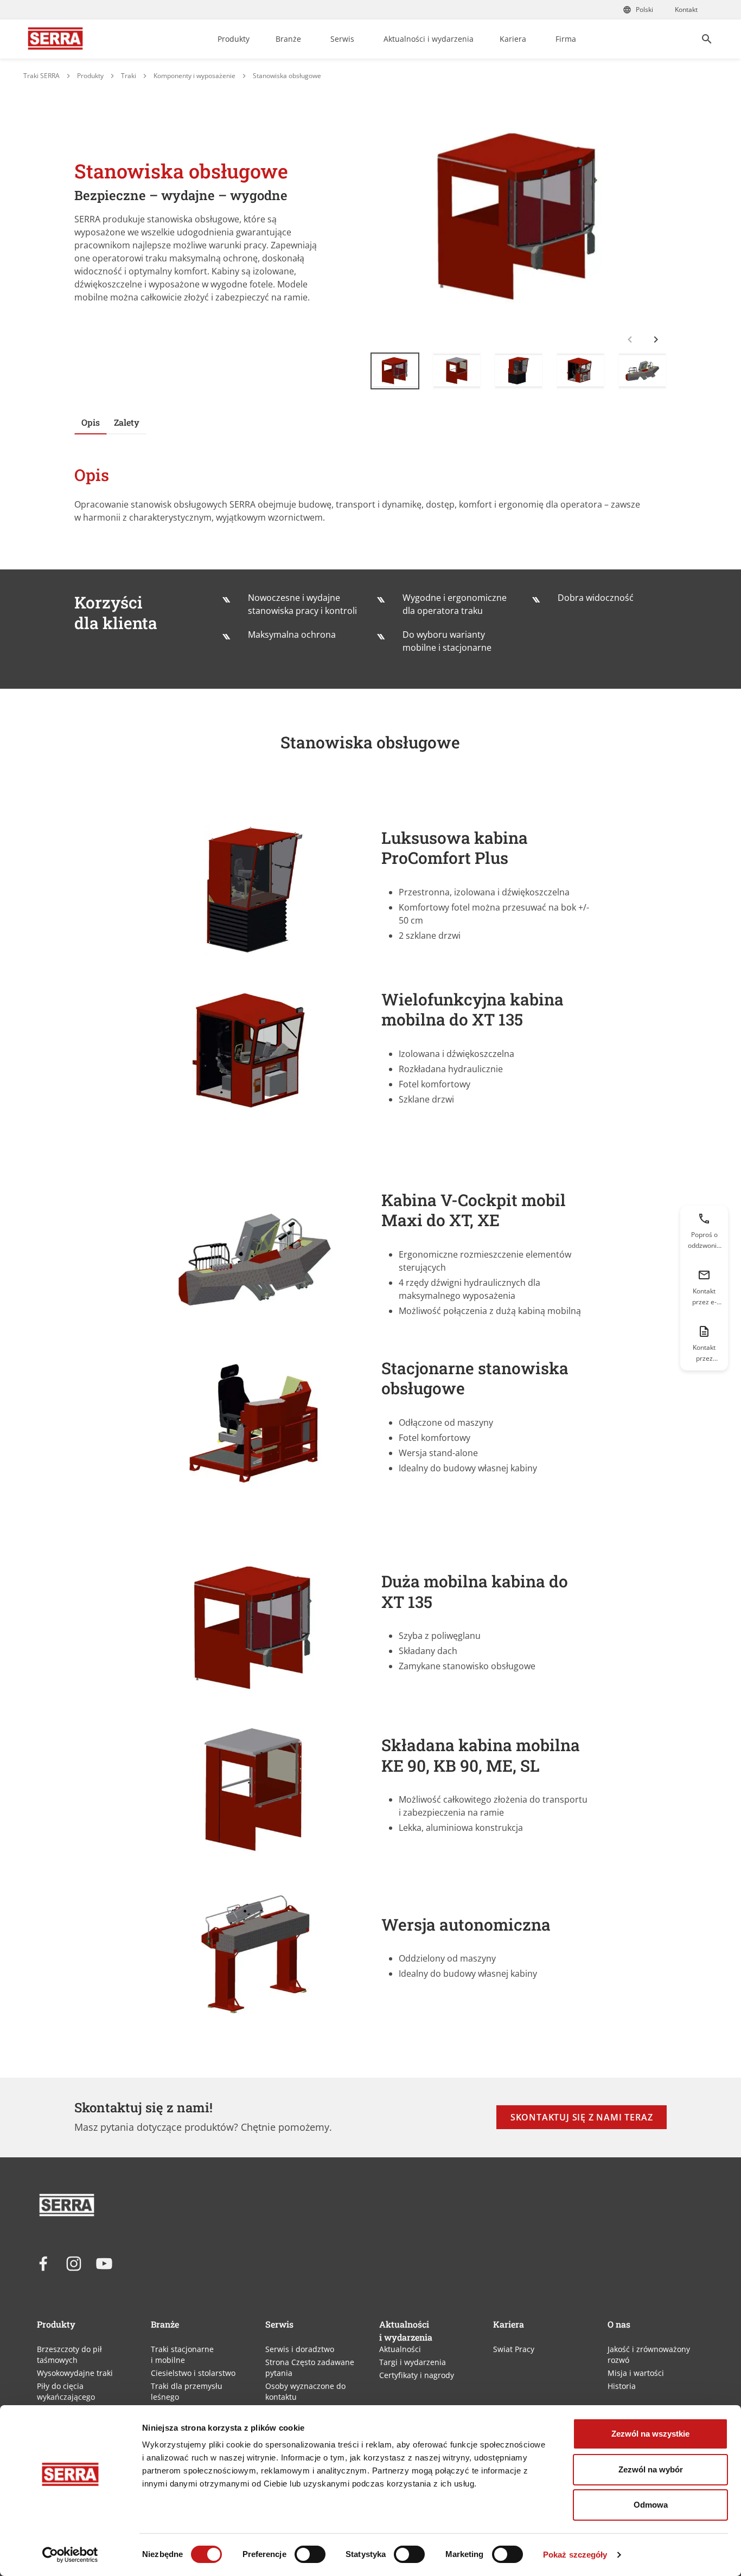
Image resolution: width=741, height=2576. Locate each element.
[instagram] (74, 2264)
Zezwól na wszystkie (650, 2434)
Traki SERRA (41, 76)
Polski (644, 9)
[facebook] (43, 2264)
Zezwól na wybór (651, 2469)
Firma (566, 39)
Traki (129, 76)
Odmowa (651, 2505)
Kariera (513, 39)
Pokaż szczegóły (575, 2555)
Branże (288, 39)
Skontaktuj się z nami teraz (582, 2117)
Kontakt (686, 9)
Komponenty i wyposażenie (194, 76)
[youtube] (104, 2264)
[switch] (310, 2554)
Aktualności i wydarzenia (429, 39)
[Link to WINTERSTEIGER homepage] (55, 39)
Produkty (234, 39)
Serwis (342, 39)
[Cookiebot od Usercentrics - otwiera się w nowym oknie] (70, 2555)
